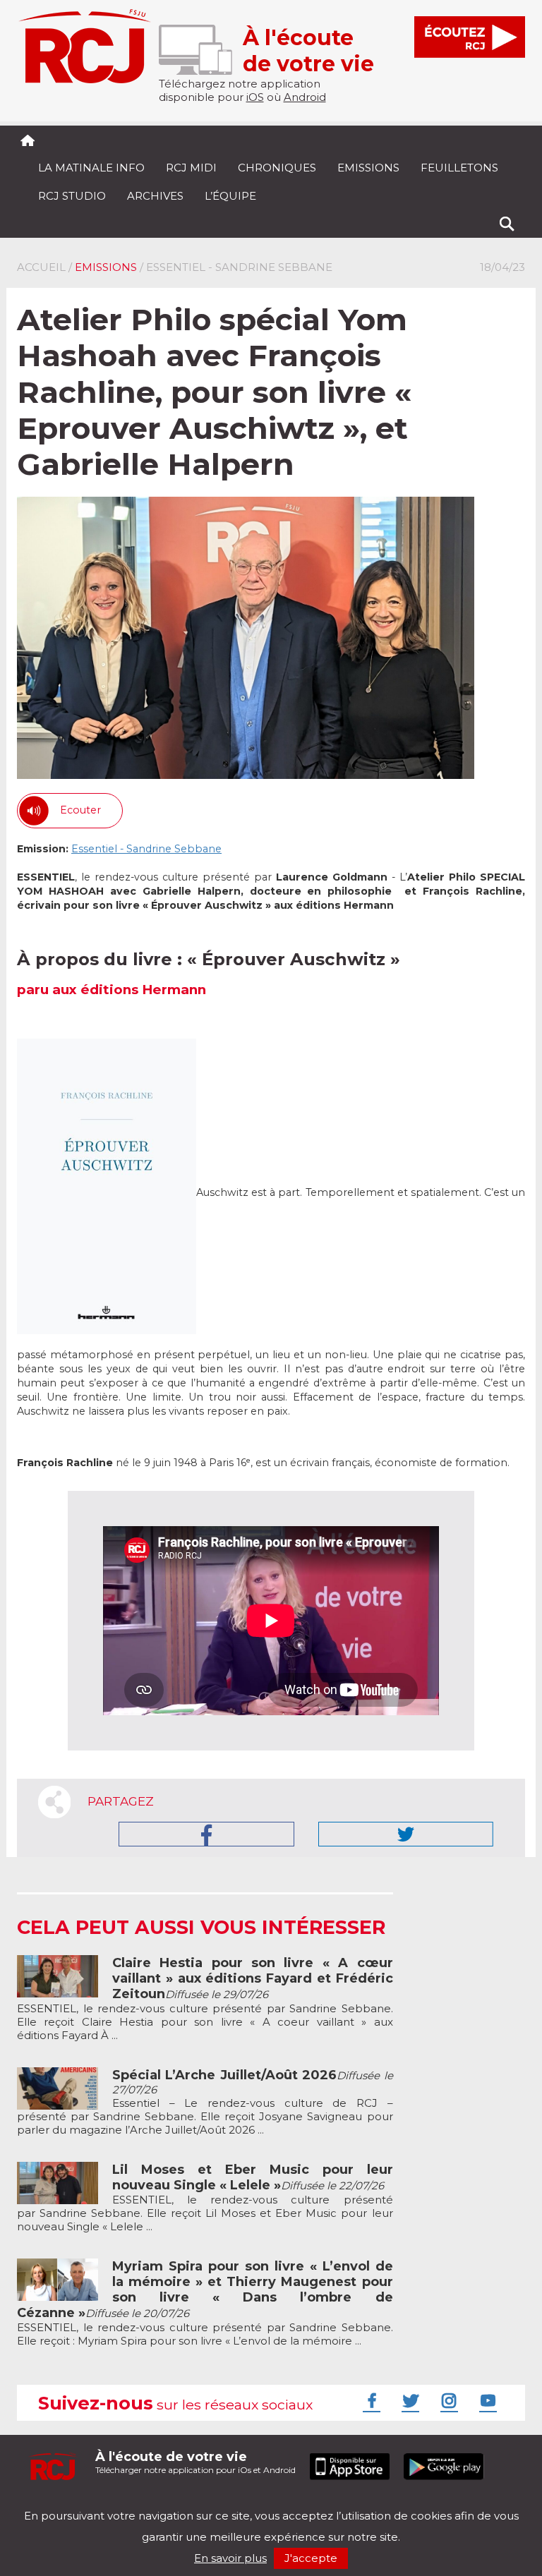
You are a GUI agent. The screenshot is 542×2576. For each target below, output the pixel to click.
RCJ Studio (72, 196)
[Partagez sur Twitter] (406, 1834)
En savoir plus (230, 2558)
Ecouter (80, 810)
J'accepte (311, 2558)
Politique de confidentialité (161, 2504)
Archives (155, 196)
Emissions (368, 168)
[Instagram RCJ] (447, 2400)
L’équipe (230, 196)
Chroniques (277, 168)
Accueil (41, 267)
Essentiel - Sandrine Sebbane (146, 849)
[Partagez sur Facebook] (206, 1834)
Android (305, 97)
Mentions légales (61, 2504)
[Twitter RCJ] (409, 2400)
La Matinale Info (91, 168)
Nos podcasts (255, 2504)
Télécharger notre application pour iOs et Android (195, 2462)
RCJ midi (191, 168)
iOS (255, 97)
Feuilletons (459, 168)
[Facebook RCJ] (370, 2400)
